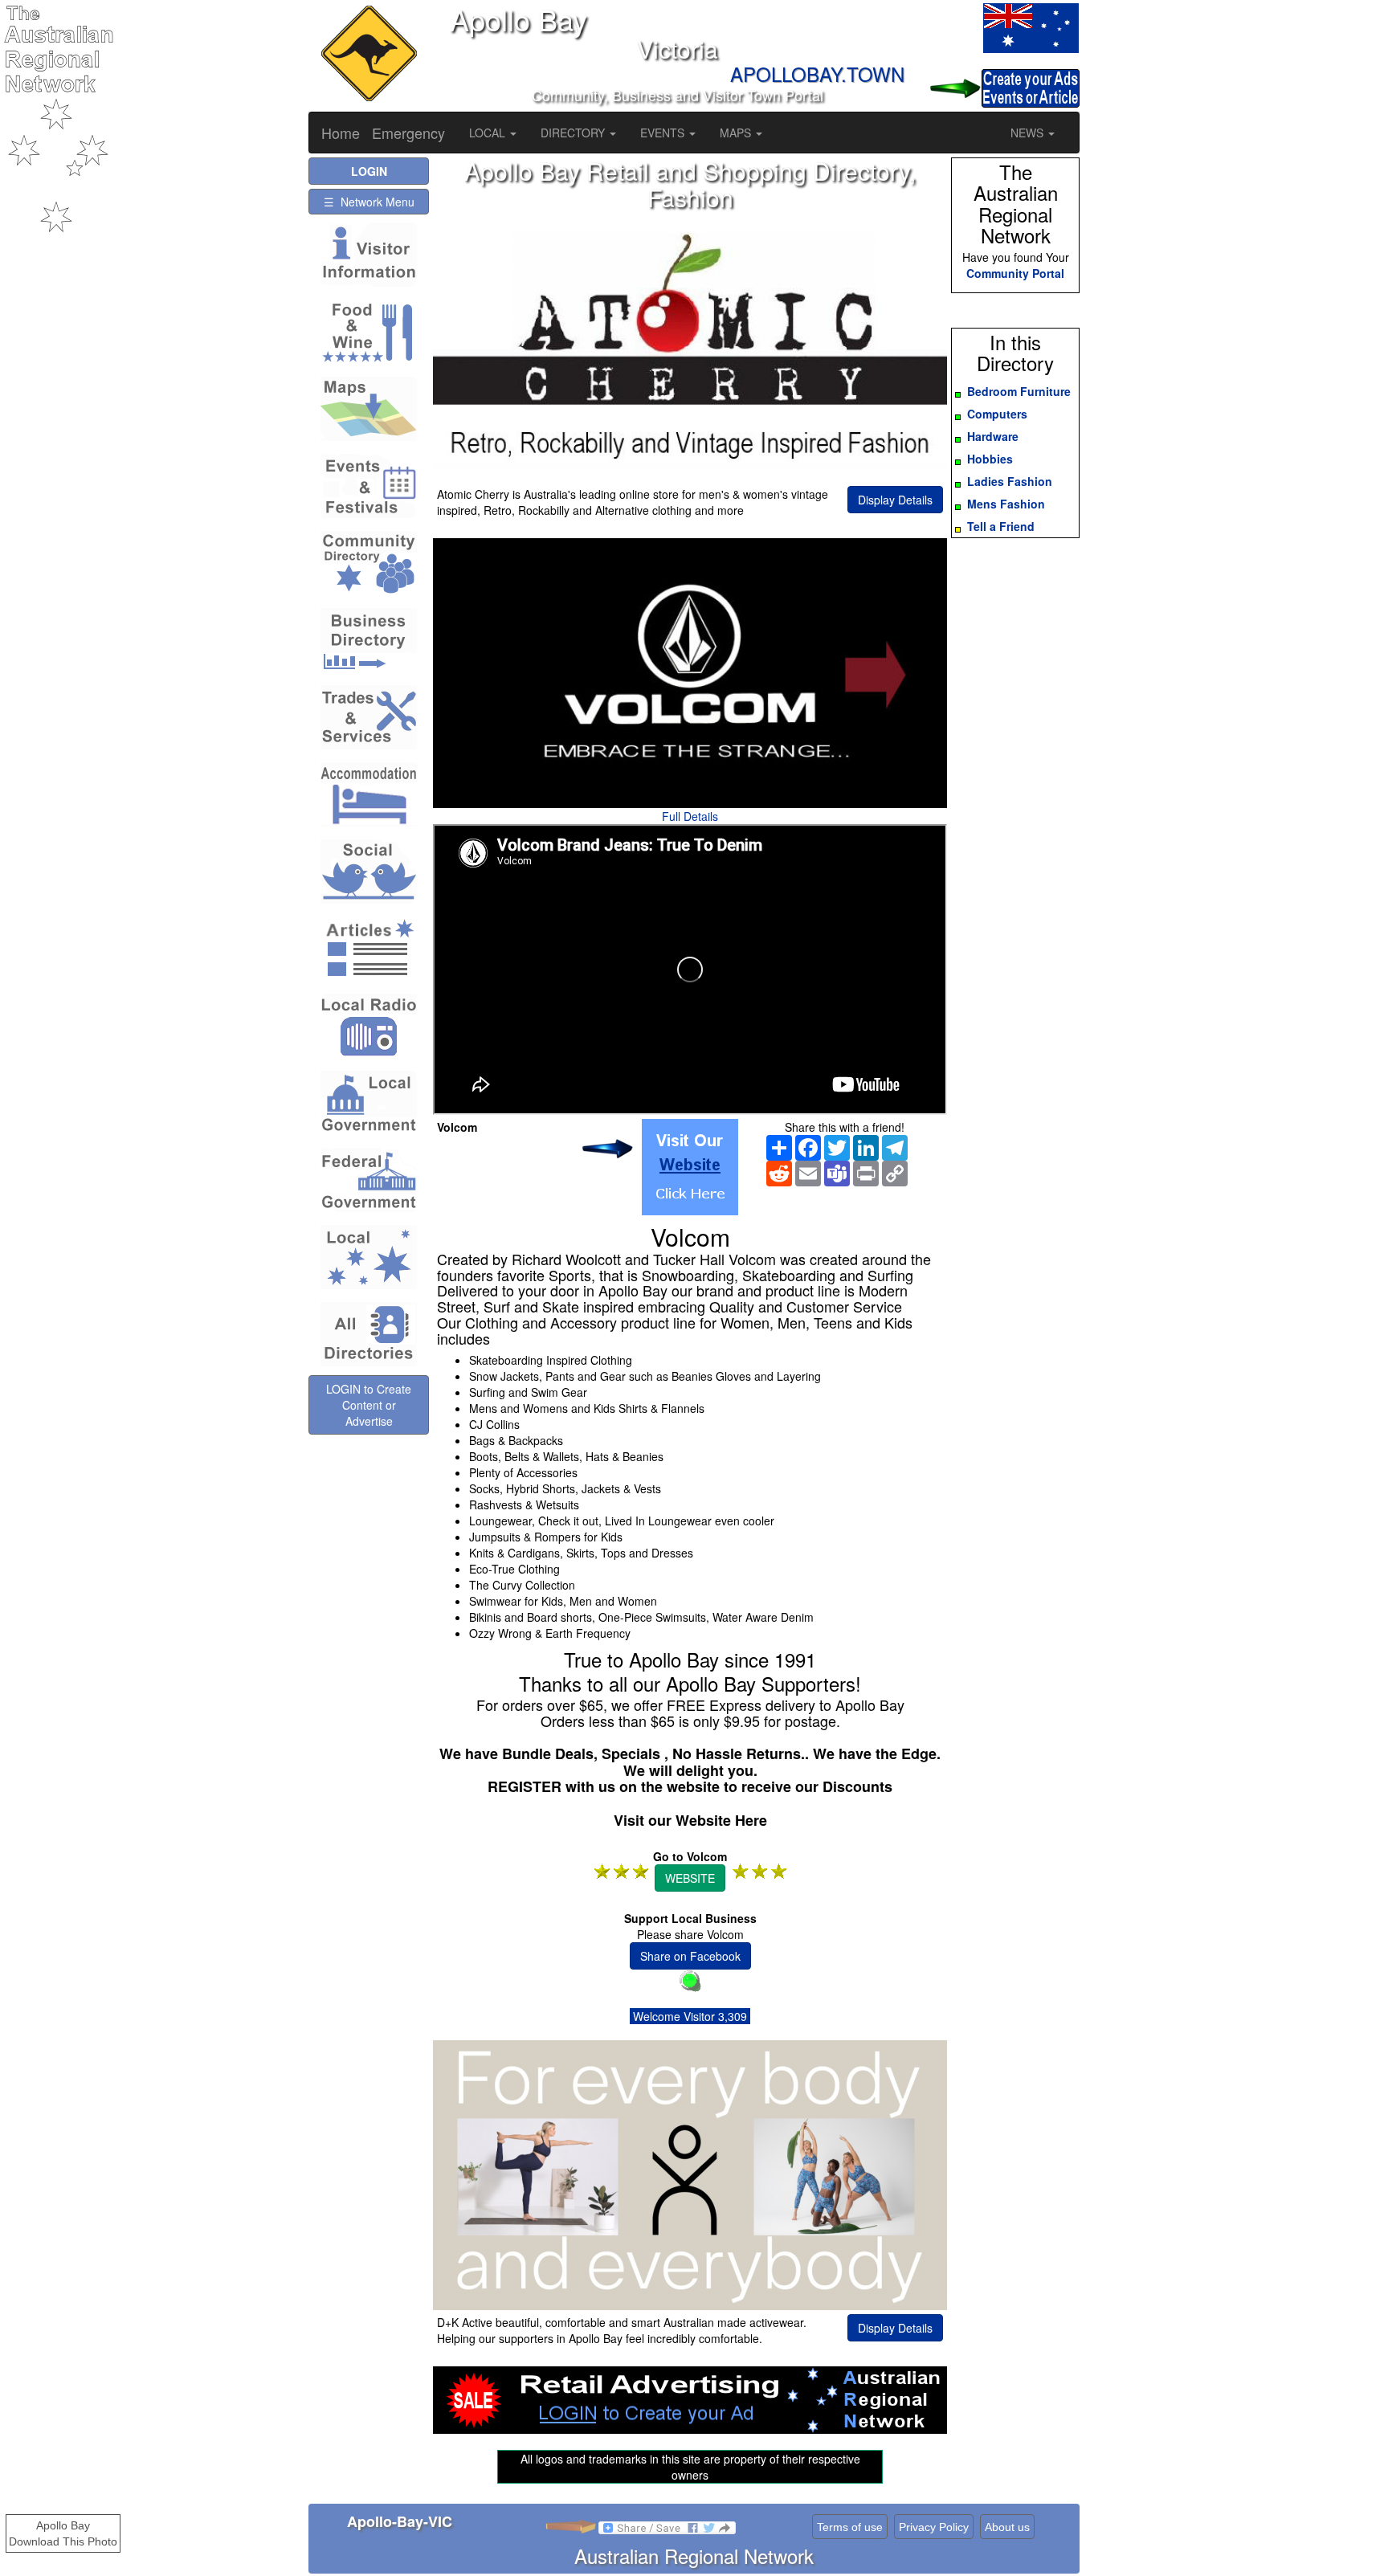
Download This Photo (63, 2541)
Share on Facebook (690, 1956)
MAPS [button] (737, 133)
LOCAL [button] (489, 133)
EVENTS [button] (664, 133)
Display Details (895, 500)
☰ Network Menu (369, 202)
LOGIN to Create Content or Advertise (369, 1405)
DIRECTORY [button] (574, 133)
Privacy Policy (934, 2527)
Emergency (408, 133)
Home (341, 133)
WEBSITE (690, 1878)
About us (1007, 2527)
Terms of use (850, 2527)
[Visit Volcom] (690, 1167)
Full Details (690, 816)
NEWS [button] (1029, 133)
